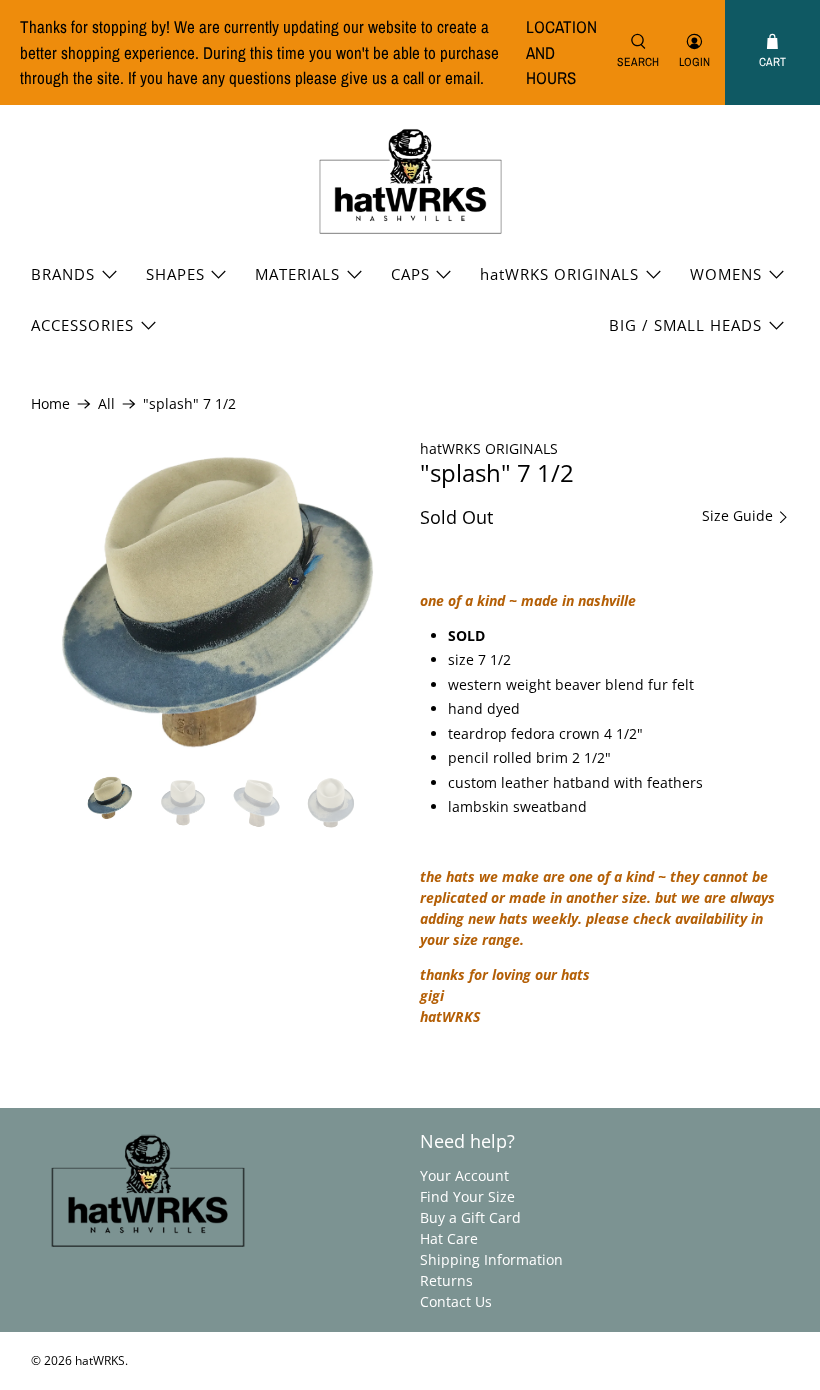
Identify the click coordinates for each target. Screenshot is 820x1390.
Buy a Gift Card (470, 1217)
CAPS (410, 274)
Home (50, 404)
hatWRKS (100, 1360)
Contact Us (456, 1301)
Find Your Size (467, 1196)
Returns (446, 1280)
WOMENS (726, 274)
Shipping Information (491, 1259)
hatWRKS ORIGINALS (559, 274)
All (106, 404)
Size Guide (739, 516)
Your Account (464, 1175)
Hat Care (449, 1238)
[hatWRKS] (410, 182)
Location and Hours (561, 52)
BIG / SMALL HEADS (685, 325)
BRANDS (63, 274)
